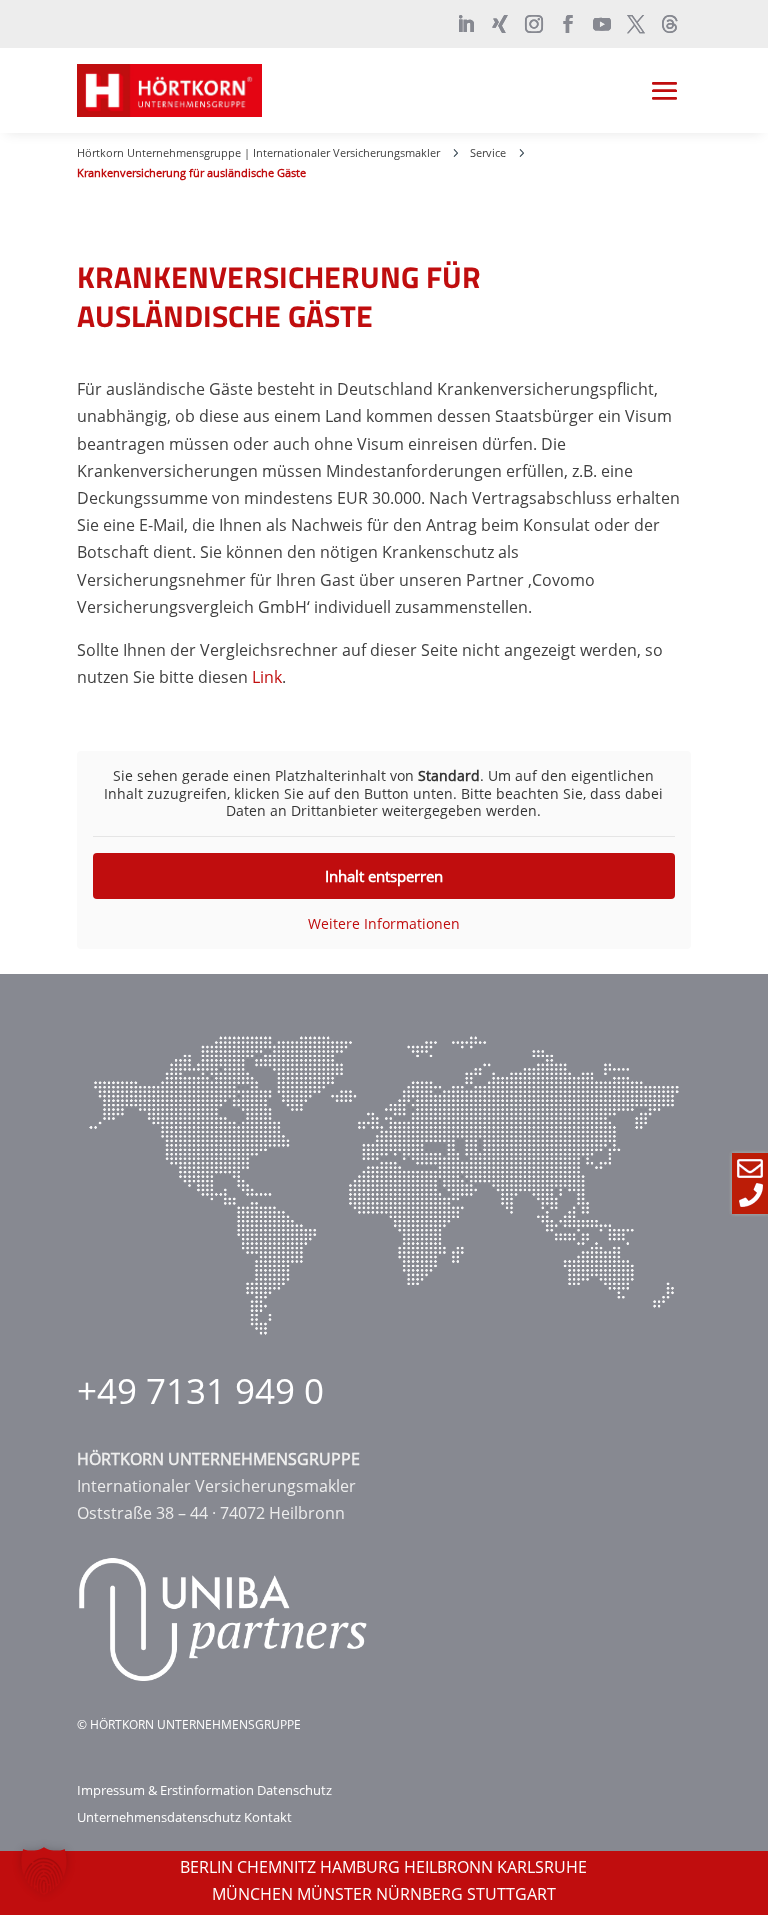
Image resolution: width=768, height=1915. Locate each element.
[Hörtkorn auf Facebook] (568, 24)
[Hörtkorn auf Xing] (500, 24)
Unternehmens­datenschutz (159, 1817)
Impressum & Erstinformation (165, 1790)
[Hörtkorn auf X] (636, 24)
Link (267, 677)
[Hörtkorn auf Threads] (670, 24)
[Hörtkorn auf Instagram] (534, 24)
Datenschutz (294, 1790)
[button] (44, 1871)
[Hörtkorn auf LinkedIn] (466, 24)
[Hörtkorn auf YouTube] (602, 24)
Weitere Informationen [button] (384, 924)
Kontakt (268, 1817)
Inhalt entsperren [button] (384, 876)
